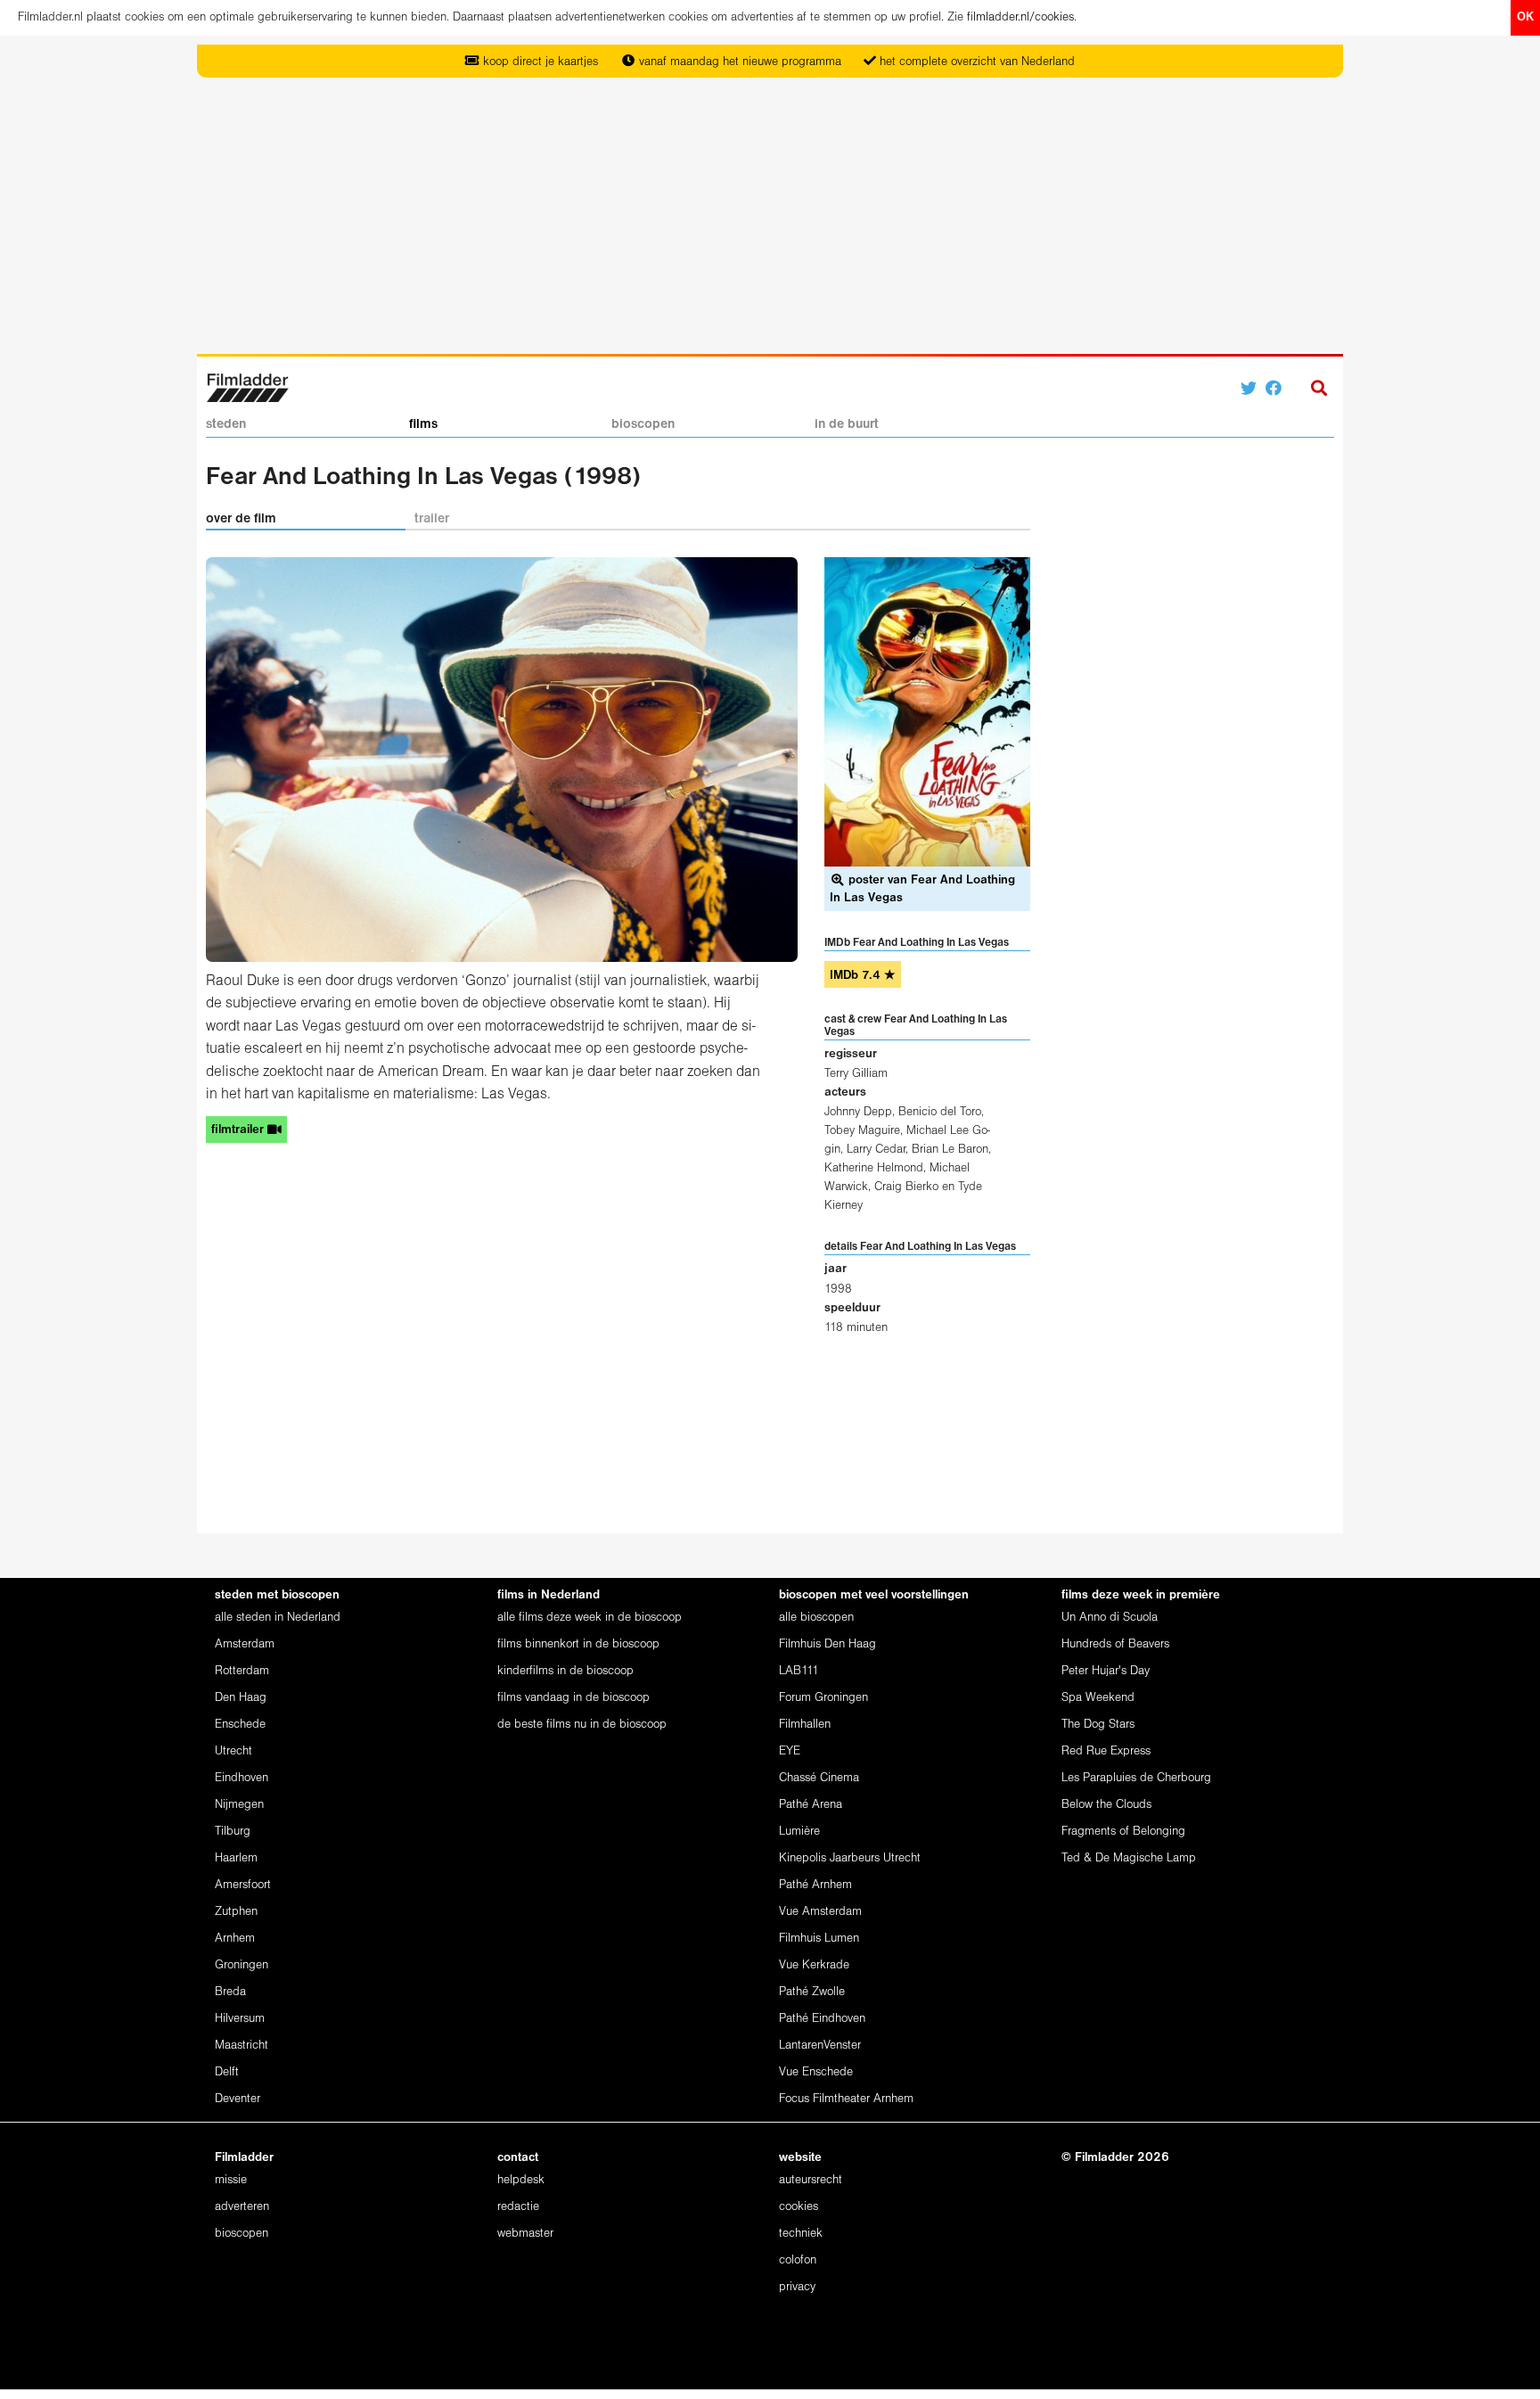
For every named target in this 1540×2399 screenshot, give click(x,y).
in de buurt (847, 424)
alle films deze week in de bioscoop (590, 1618)
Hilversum (240, 2019)
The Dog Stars (1098, 1725)
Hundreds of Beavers (1115, 1644)
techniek (801, 2234)
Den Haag (241, 1698)
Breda (230, 1992)
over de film (241, 519)
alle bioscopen (816, 1618)
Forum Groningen (823, 1698)
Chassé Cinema (819, 1778)
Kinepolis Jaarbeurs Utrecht (850, 1858)
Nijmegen (239, 1805)
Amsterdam (245, 1644)
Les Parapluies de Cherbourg (1136, 1778)
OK (1525, 17)
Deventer (238, 2099)
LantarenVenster (820, 2046)
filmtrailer (239, 1130)
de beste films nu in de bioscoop (582, 1725)
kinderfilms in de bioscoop (565, 1671)
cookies (799, 2207)
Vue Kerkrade (814, 1965)
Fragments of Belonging (1123, 1832)
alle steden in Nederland (278, 1618)
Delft (227, 2072)
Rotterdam (242, 1671)
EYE (790, 1751)
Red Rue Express (1106, 1751)
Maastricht (242, 2046)
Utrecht (233, 1751)
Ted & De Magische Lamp (1129, 1858)
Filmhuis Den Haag (827, 1644)
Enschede (240, 1725)
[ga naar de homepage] (247, 386)
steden (226, 424)
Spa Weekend (1098, 1698)
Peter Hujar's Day (1106, 1671)
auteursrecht (811, 2180)
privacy (797, 2287)
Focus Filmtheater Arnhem (846, 2099)
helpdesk (521, 2180)
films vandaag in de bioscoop (573, 1698)
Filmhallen (805, 1725)
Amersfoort (243, 1885)
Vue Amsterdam (820, 1912)
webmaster (525, 2234)
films (423, 424)
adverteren (242, 2207)
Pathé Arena (811, 1805)
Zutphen (236, 1912)
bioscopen (643, 424)
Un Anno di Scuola (1110, 1618)
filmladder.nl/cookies (1020, 17)
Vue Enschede (816, 2072)
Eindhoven (242, 1778)
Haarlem (236, 1858)
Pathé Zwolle (812, 1992)
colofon (798, 2260)
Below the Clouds (1106, 1805)
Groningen (242, 1965)
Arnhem (235, 1939)
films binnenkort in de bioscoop (578, 1644)
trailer (432, 519)
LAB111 (799, 1671)
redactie (518, 2207)
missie (231, 2180)
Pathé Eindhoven (822, 2019)
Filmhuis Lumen (819, 1939)
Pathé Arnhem (815, 1885)
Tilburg (233, 1832)
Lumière (799, 1832)
